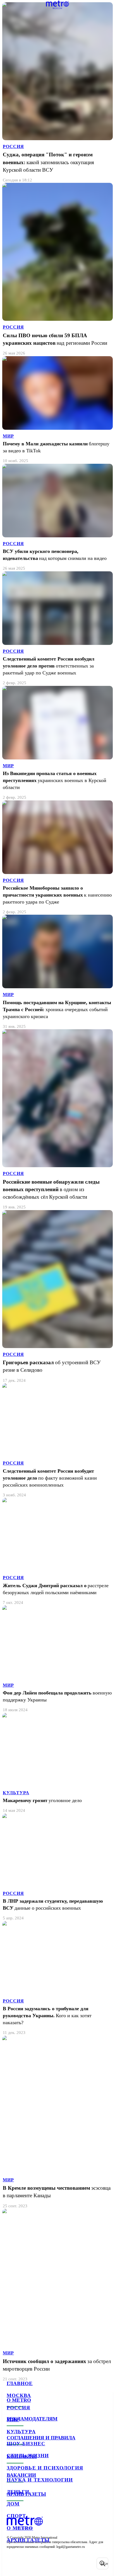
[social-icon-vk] (12, 2563)
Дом (13, 2504)
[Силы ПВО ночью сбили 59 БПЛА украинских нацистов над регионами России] (57, 269)
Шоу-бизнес (26, 2444)
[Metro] (58, 5)
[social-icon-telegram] (27, 2563)
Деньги (18, 2492)
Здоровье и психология (45, 2468)
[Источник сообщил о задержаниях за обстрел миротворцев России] (57, 2295)
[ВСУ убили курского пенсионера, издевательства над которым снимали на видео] (57, 518)
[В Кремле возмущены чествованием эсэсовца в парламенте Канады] (57, 2122)
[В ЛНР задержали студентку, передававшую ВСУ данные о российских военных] (57, 1867)
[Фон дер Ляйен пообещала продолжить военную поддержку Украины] (57, 1659)
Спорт (16, 2516)
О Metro (20, 2528)
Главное (20, 2383)
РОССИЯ (13, 146)
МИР (8, 436)
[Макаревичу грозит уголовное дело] (57, 1763)
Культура (21, 2432)
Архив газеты (28, 2540)
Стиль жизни (28, 2456)
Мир (13, 2420)
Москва (19, 2395)
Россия (18, 2408)
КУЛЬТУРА (16, 1793)
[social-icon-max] (56, 2563)
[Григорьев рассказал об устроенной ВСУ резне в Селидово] (57, 1297)
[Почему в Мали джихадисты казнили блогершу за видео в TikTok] (57, 410)
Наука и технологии (40, 2480)
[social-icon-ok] (41, 2563)
